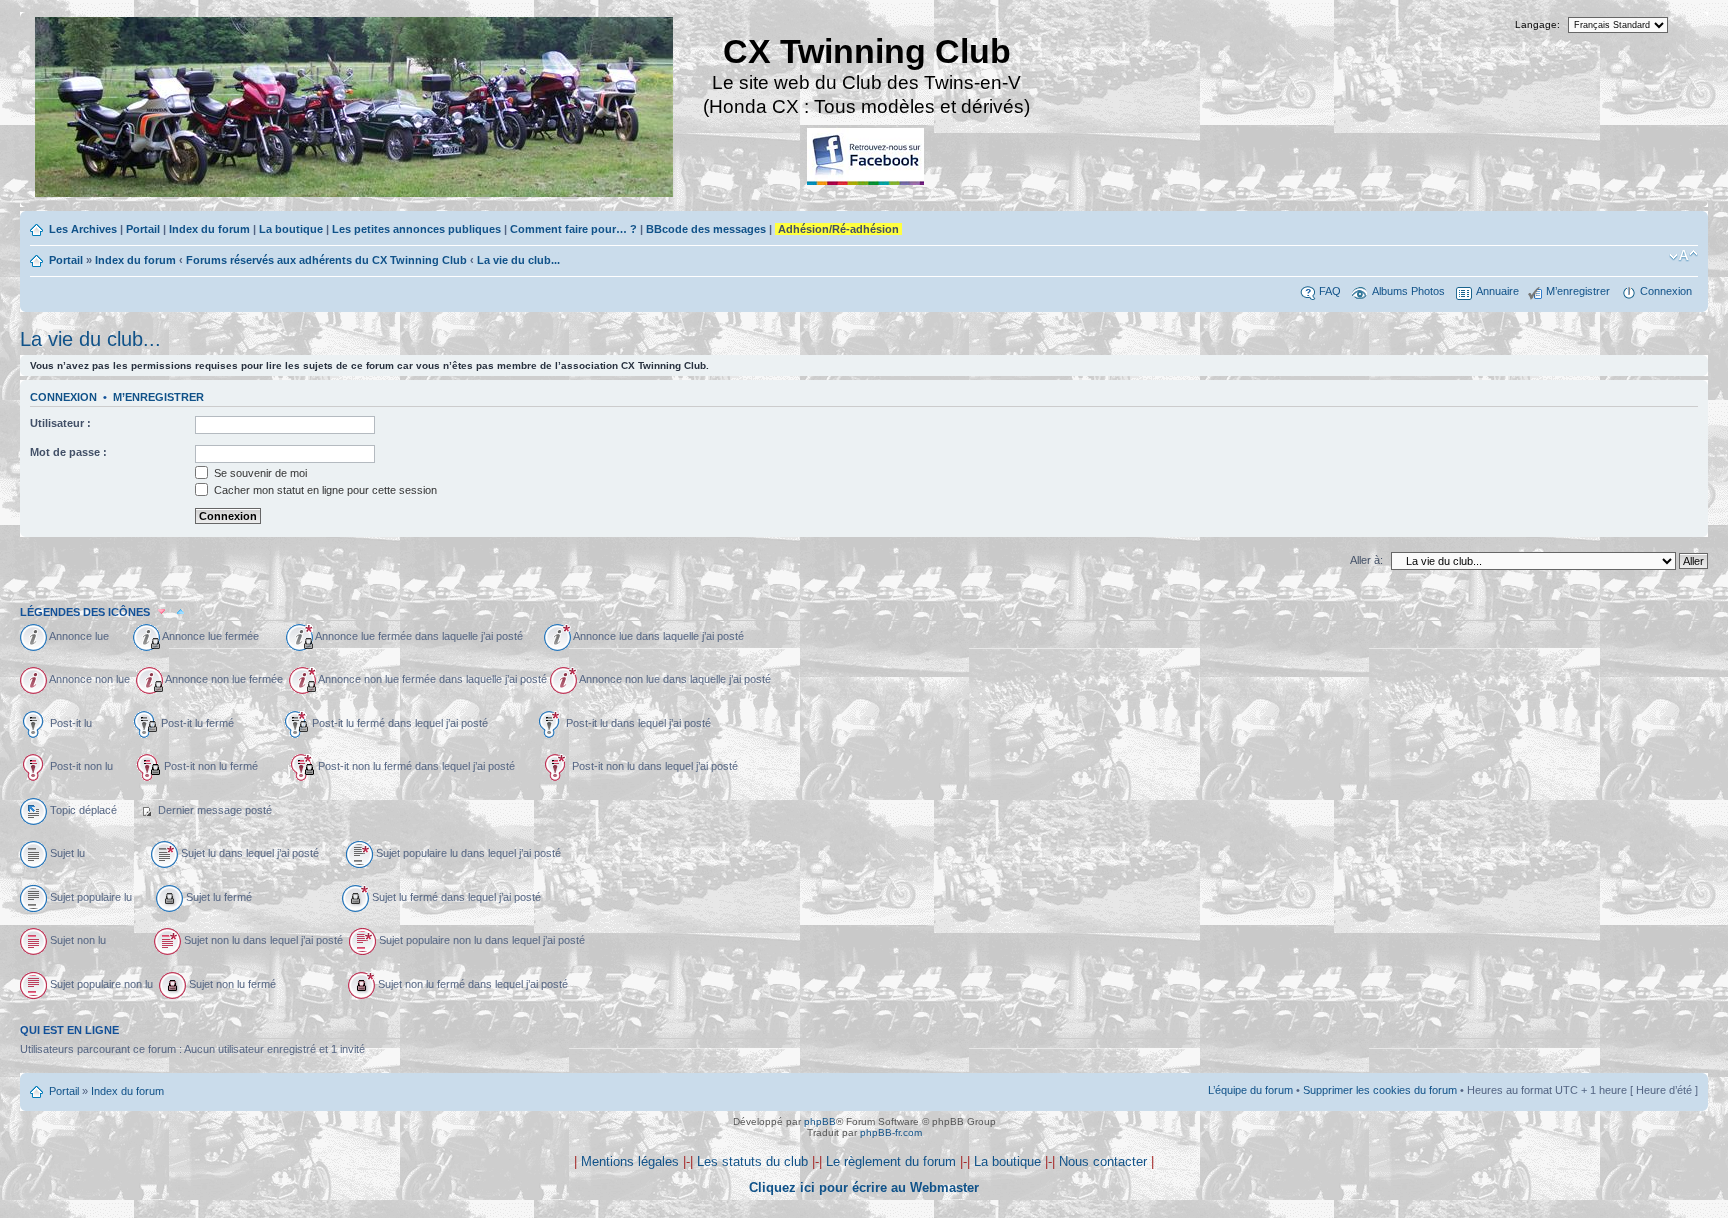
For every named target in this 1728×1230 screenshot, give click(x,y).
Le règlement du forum (891, 1161)
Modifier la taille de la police (1683, 256)
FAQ (1330, 291)
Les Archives (83, 229)
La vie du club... (518, 260)
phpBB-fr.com (891, 1132)
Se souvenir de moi (259, 473)
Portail (143, 229)
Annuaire (1497, 291)
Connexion (1666, 291)
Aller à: (1366, 560)
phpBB (820, 1121)
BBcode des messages (706, 229)
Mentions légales (630, 1161)
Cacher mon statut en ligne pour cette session (324, 490)
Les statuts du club (752, 1161)
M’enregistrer (1578, 291)
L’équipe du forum (1250, 1090)
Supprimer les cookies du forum (1380, 1090)
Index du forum (209, 229)
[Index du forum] (355, 109)
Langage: (1537, 24)
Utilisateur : (60, 423)
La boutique (291, 229)
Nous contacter (1103, 1161)
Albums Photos (1408, 291)
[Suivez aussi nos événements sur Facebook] (867, 157)
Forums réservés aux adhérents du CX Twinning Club (326, 260)
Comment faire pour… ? (573, 229)
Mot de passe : (68, 452)
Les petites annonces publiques (416, 229)
